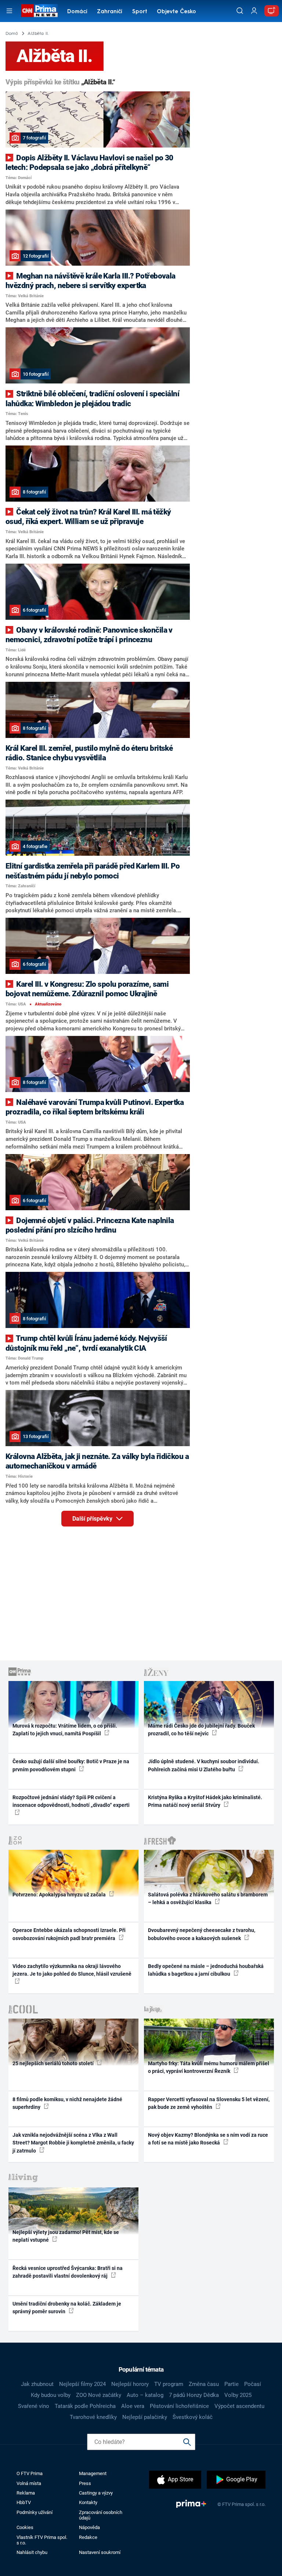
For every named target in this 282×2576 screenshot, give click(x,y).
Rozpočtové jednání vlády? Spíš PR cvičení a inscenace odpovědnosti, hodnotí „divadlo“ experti (71, 1801)
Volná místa (29, 2483)
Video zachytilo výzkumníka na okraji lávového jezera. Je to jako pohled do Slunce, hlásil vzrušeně (72, 1970)
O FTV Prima (30, 2473)
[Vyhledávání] (240, 11)
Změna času (204, 2384)
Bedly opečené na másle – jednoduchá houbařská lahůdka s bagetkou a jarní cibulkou (206, 1970)
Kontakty (88, 2502)
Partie (232, 2384)
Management (93, 2473)
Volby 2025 (238, 2395)
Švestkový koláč (193, 2417)
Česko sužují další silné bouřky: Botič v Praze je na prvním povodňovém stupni (71, 1765)
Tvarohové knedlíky (93, 2417)
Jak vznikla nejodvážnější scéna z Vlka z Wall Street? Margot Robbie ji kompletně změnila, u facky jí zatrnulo (73, 2143)
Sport (140, 12)
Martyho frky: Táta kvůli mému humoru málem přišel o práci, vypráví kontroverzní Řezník (209, 2067)
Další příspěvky (93, 1519)
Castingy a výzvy (96, 2493)
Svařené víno (34, 2406)
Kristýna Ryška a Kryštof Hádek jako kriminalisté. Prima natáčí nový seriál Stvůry (205, 1801)
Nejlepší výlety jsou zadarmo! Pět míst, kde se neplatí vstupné (66, 2236)
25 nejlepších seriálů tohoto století (54, 2063)
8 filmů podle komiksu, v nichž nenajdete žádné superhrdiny (67, 2103)
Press (85, 2483)
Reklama (26, 2493)
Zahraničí (110, 12)
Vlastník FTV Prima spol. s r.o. (42, 2540)
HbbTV (24, 2502)
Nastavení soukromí (100, 2552)
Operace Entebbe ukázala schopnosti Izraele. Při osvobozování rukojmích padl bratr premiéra (69, 1934)
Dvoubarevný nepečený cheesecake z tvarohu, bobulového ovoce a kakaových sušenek (202, 1934)
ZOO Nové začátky (99, 2395)
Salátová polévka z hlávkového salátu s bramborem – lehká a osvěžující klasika (208, 1898)
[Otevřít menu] (9, 11)
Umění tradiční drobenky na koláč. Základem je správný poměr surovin (67, 2308)
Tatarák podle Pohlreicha (85, 2406)
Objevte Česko (176, 12)
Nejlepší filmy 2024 (82, 2384)
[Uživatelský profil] (254, 11)
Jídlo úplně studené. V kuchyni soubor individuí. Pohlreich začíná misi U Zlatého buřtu (204, 1765)
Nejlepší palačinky (145, 2417)
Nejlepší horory (130, 2384)
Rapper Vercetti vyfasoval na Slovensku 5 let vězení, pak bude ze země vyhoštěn (209, 2103)
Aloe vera (133, 2406)
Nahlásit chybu (32, 2552)
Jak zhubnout (37, 2384)
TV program (169, 2384)
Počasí (253, 2384)
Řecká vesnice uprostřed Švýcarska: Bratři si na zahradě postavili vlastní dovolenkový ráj (68, 2272)
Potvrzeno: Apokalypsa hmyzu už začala (60, 1895)
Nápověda (89, 2527)
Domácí (77, 12)
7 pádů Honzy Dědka (194, 2395)
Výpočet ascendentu (239, 2406)
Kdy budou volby (51, 2395)
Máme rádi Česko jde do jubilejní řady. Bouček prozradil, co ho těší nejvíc (201, 1730)
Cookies (25, 2527)
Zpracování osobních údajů (101, 2515)
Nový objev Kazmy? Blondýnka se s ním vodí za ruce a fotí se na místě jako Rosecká (208, 2139)
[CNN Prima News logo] (39, 11)
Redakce (88, 2537)
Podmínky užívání (35, 2512)
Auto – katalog (145, 2395)
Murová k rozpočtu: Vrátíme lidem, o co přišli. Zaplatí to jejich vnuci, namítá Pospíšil (65, 1730)
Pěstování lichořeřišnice (179, 2406)
